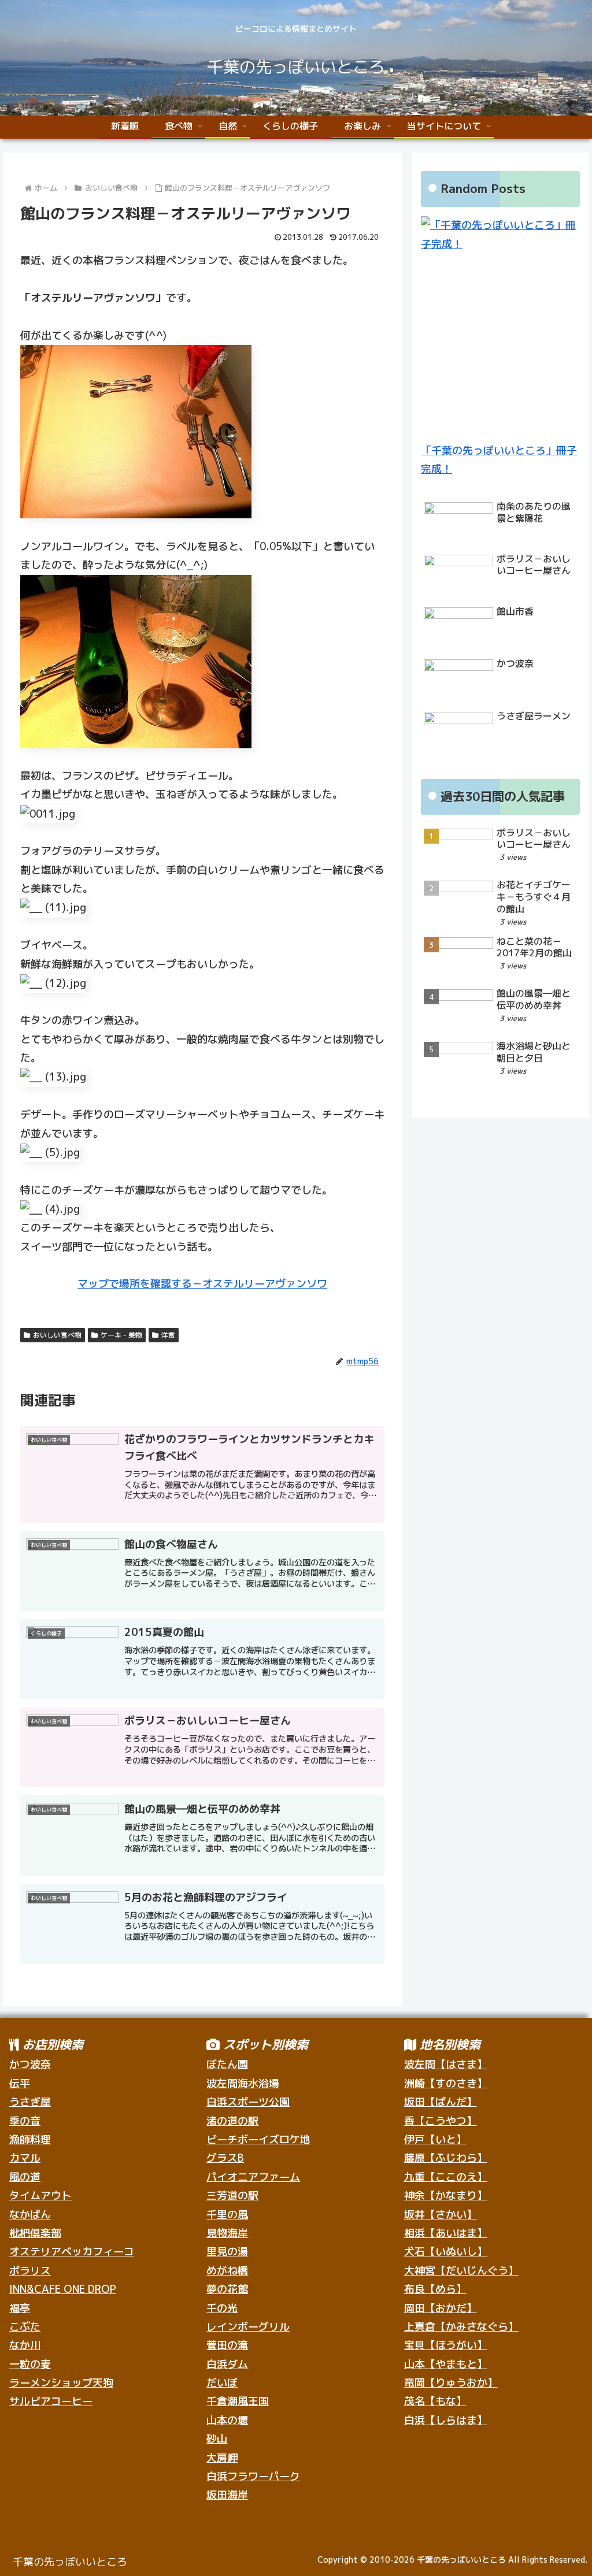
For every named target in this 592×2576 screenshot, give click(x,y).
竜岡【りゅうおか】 (451, 2383)
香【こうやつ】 (441, 2121)
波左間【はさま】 (446, 2064)
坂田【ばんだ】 (441, 2102)
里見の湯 (227, 2252)
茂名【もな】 (435, 2401)
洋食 (168, 1335)
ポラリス (30, 2271)
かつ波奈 (30, 2064)
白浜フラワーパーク (253, 2476)
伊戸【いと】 (435, 2139)
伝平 (20, 2083)
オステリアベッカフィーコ (72, 2252)
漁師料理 (30, 2139)
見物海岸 (227, 2233)
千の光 (222, 2308)
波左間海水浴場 (243, 2083)
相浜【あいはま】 (446, 2233)
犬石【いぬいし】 (446, 2252)
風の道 (25, 2177)
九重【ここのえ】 (446, 2177)
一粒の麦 (30, 2364)
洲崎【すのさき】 (446, 2083)
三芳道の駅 (232, 2195)
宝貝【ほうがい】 (446, 2345)
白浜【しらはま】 (446, 2420)
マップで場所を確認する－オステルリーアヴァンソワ (202, 1284)
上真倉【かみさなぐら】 (461, 2327)
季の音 (25, 2121)
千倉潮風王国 (238, 2401)
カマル (25, 2158)
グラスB (225, 2158)
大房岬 (222, 2458)
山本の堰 (227, 2420)
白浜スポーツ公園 (248, 2102)
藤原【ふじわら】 (446, 2158)
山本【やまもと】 (446, 2364)
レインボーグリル (248, 2327)
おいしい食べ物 (57, 1335)
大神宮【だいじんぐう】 (461, 2271)
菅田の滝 (227, 2345)
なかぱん (30, 2215)
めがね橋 (227, 2271)
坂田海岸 (227, 2495)
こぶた (25, 2327)
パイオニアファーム (253, 2177)
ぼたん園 (227, 2064)
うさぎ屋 (30, 2102)
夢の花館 (227, 2289)
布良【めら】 (435, 2289)
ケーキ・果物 (121, 1335)
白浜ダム (227, 2364)
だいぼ (222, 2383)
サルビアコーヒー (51, 2401)
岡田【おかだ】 (441, 2308)
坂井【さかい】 (441, 2215)
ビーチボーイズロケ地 (258, 2139)
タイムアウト (40, 2195)
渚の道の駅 (232, 2121)
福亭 (20, 2308)
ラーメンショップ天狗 (61, 2383)
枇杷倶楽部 (35, 2233)
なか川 (25, 2345)
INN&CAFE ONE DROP (63, 2289)
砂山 (217, 2439)
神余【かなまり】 (446, 2195)
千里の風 (227, 2215)
